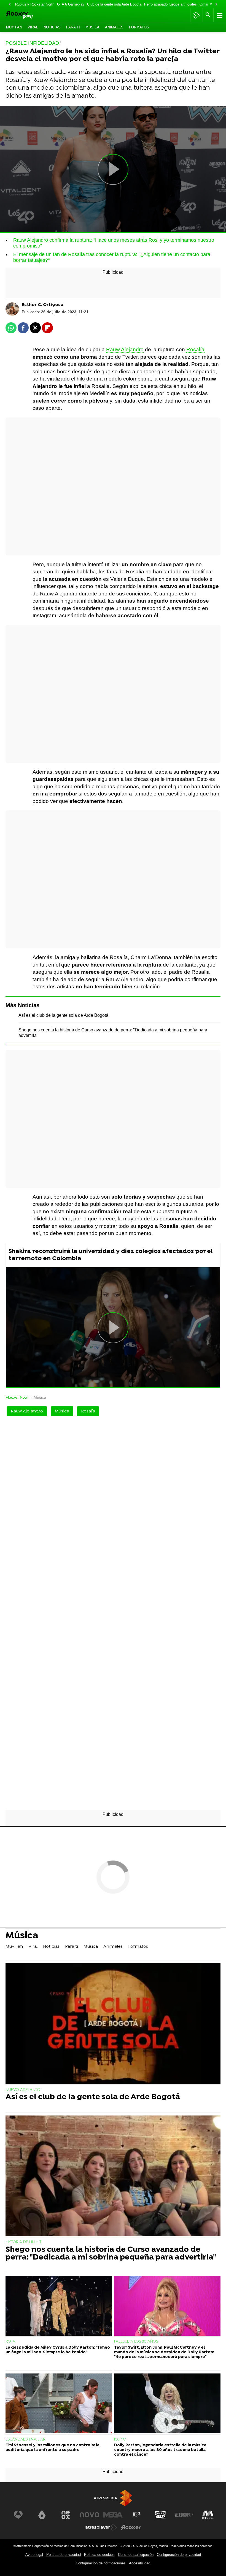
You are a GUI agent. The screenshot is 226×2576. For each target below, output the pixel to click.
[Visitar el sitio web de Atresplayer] (101, 2527)
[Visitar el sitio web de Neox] (66, 2515)
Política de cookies (99, 2555)
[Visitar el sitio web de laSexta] (42, 2515)
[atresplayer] (196, 15)
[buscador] (208, 15)
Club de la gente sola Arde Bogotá (114, 4)
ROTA (10, 2342)
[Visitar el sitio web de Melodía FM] (208, 2515)
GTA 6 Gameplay (71, 4)
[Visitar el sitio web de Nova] (89, 2515)
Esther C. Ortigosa (43, 305)
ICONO (120, 2440)
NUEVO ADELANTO (23, 2090)
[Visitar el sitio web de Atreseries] (137, 2515)
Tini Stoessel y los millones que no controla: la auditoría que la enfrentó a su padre (53, 2448)
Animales (114, 27)
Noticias (52, 27)
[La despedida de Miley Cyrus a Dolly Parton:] (59, 2306)
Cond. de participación (136, 2555)
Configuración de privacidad (179, 2555)
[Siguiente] (216, 5)
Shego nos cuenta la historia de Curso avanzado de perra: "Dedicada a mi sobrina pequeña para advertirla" (111, 2254)
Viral (33, 27)
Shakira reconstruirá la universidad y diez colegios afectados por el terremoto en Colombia (111, 1255)
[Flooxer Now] (28, 15)
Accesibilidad (140, 2563)
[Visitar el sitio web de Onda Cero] (160, 2515)
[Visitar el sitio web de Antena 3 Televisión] (18, 2515)
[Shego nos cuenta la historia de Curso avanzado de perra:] (113, 2176)
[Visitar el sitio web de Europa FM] (184, 2515)
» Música (38, 1397)
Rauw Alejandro (125, 349)
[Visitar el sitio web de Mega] (113, 2515)
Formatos (139, 27)
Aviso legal (34, 2555)
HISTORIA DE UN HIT (23, 2242)
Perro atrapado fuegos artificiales (170, 4)
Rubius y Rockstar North (35, 4)
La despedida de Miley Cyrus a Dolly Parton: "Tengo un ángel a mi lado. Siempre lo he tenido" (58, 2350)
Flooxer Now (17, 1397)
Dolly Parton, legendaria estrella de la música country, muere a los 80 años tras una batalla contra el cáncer (160, 2450)
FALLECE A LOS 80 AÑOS (136, 2342)
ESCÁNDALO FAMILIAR (25, 2440)
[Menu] (219, 15)
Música (92, 27)
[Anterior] (10, 5)
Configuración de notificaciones (101, 2563)
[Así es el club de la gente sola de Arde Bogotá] (113, 2024)
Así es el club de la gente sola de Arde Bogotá (63, 1015)
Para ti (73, 27)
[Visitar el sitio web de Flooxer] (131, 2527)
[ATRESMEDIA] (113, 2498)
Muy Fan (14, 27)
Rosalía (195, 349)
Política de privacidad (64, 2555)
